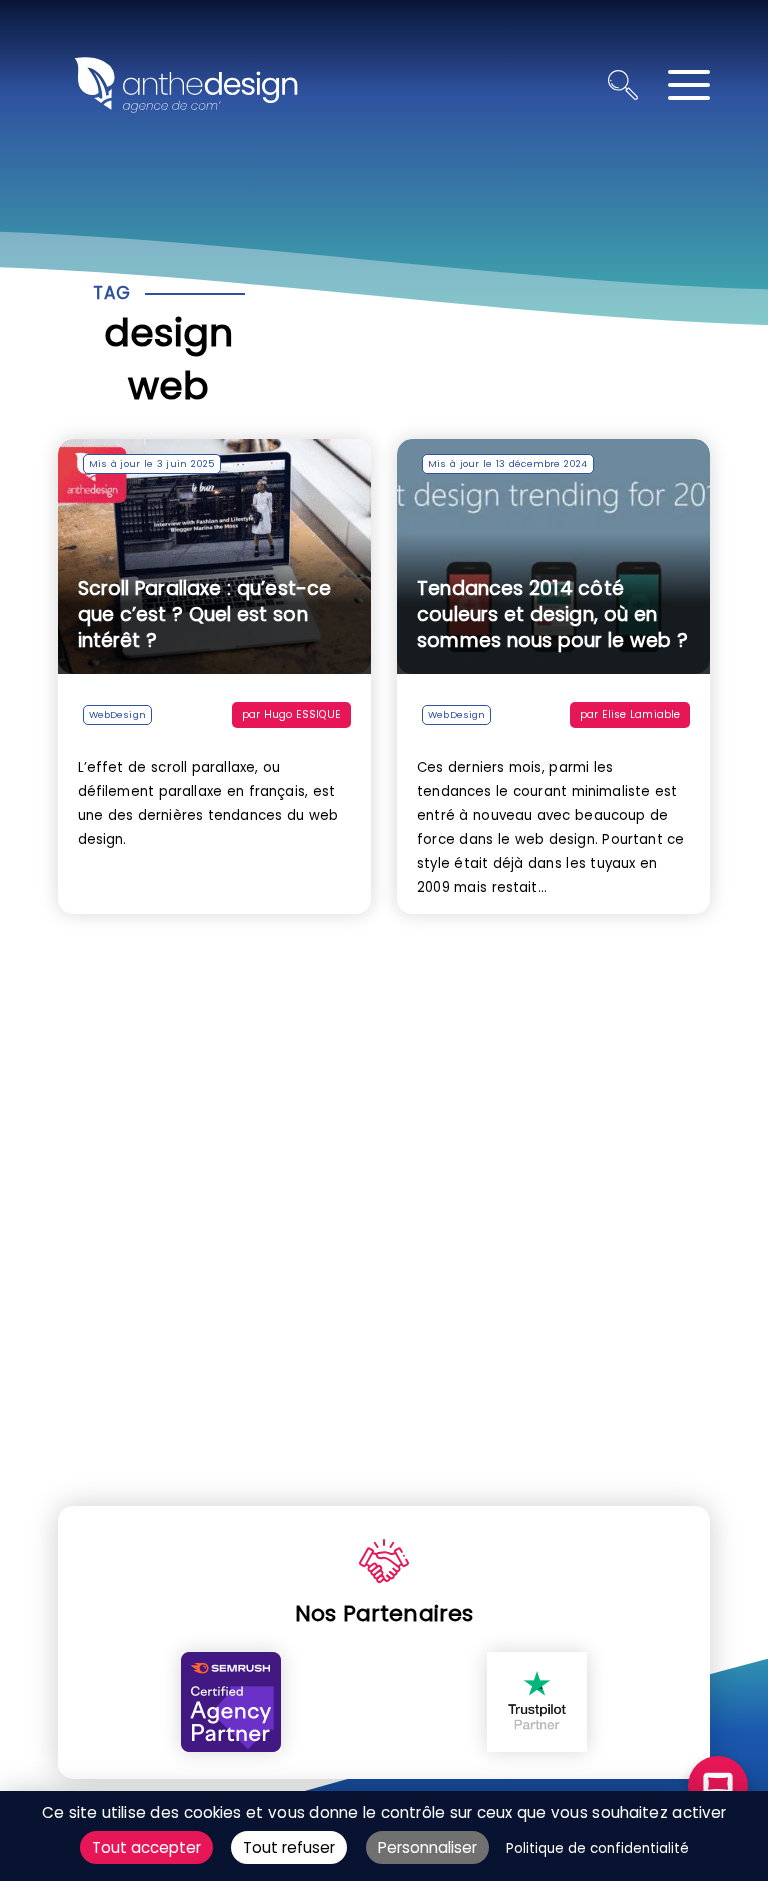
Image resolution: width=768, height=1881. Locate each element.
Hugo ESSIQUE (302, 714)
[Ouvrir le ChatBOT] (718, 1786)
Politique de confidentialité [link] (597, 1848)
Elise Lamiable (641, 714)
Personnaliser (427, 1847)
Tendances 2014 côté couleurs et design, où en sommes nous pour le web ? (552, 614)
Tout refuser (289, 1847)
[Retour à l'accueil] (186, 85)
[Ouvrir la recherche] (623, 85)
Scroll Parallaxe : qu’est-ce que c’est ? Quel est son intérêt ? (205, 614)
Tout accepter (146, 1847)
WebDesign (117, 714)
